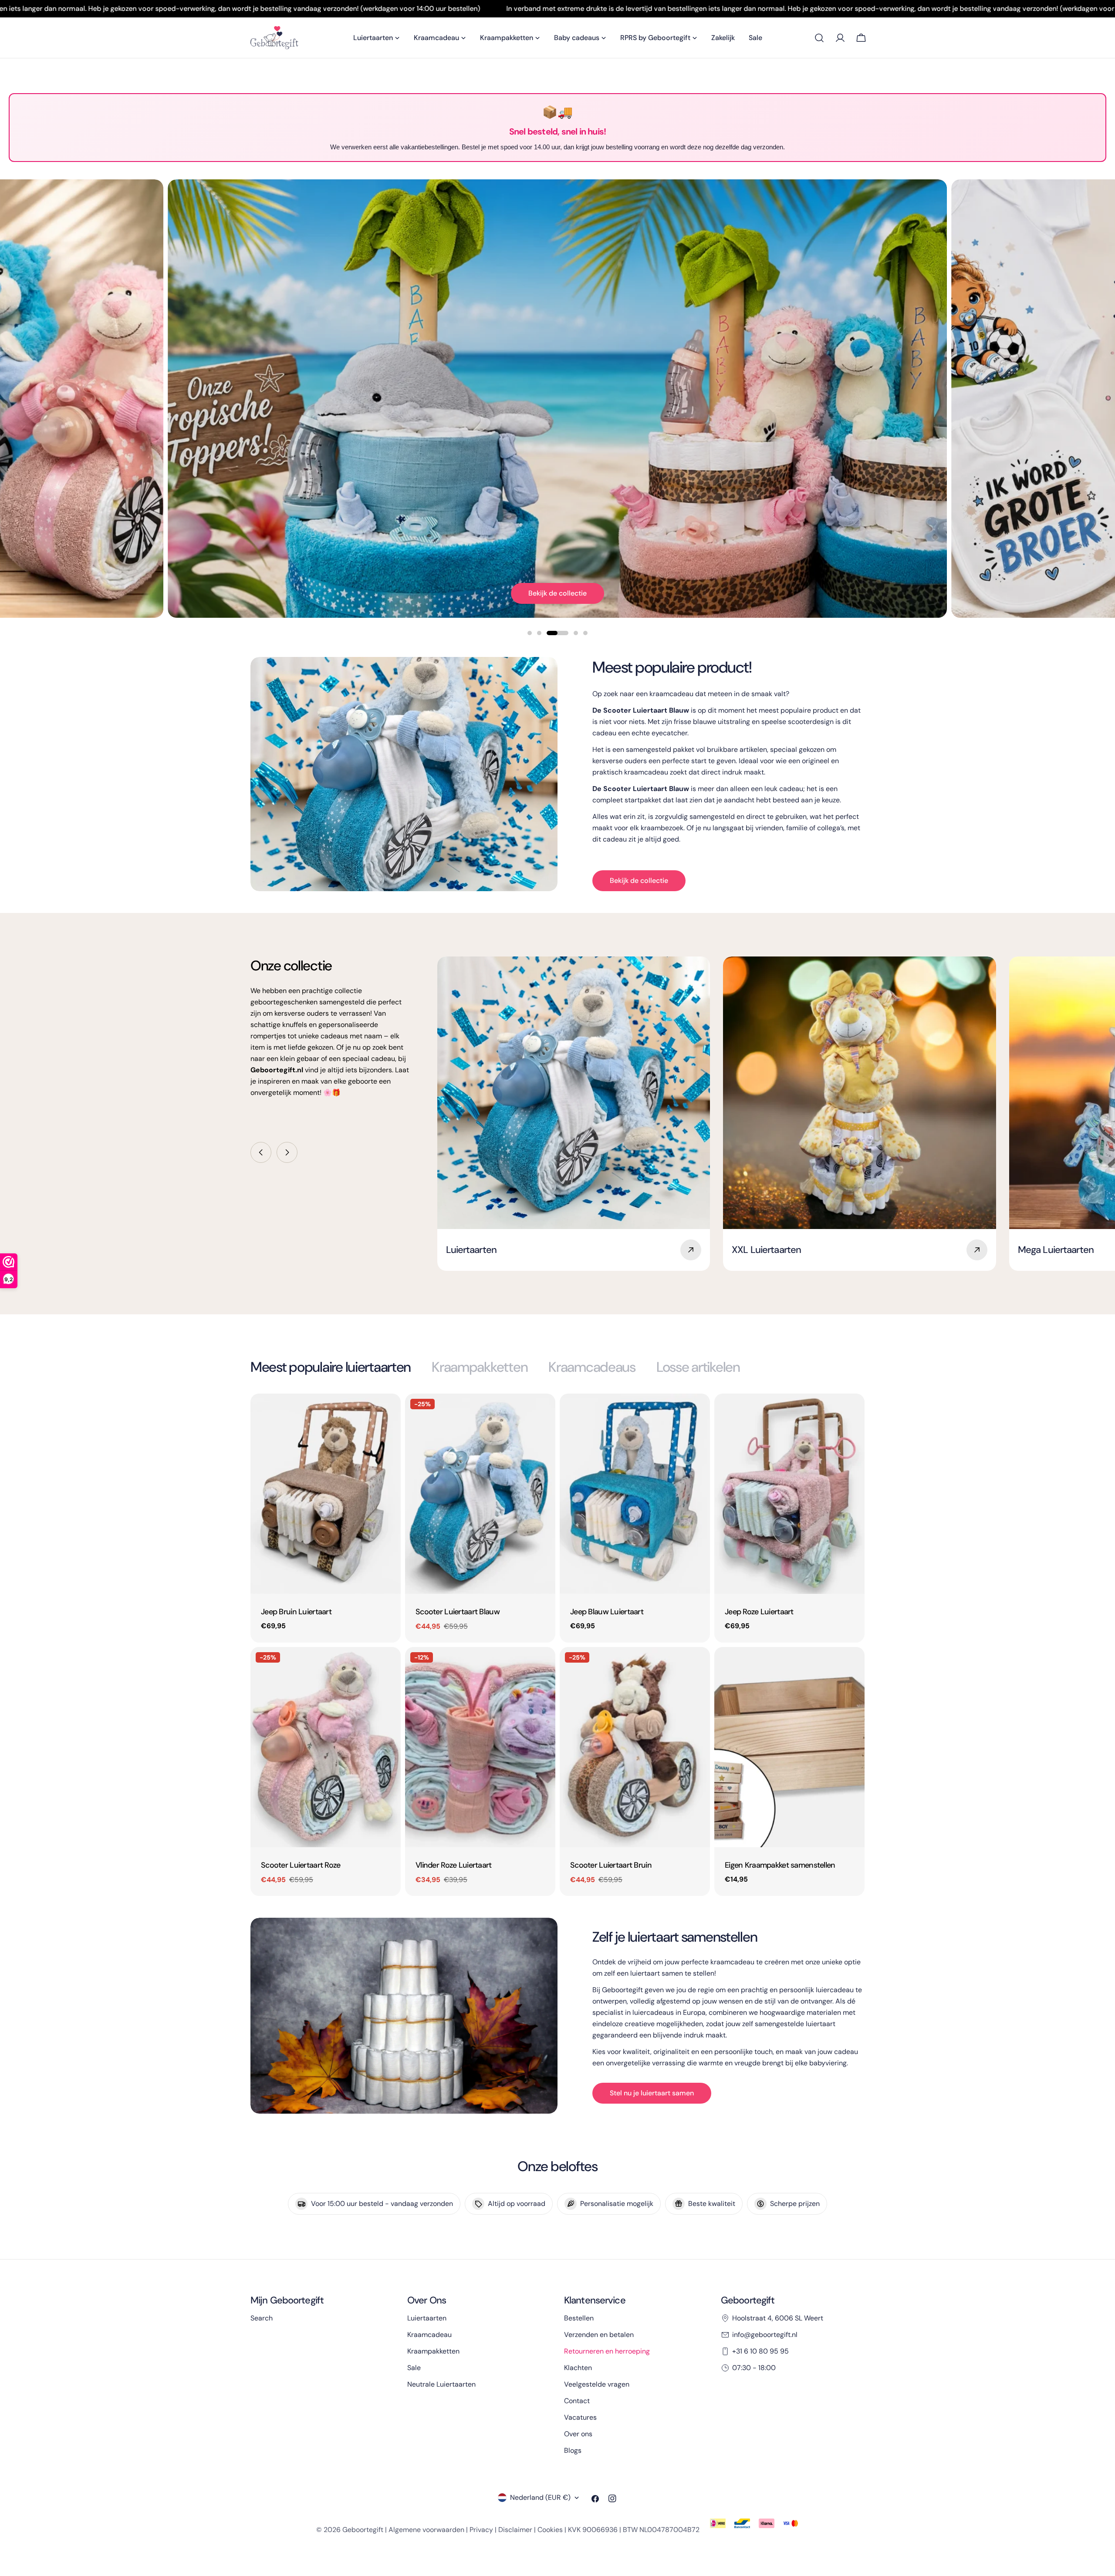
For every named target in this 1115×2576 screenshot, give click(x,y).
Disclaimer (515, 2530)
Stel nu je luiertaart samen (652, 2093)
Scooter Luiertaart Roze (301, 1865)
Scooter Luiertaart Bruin (611, 1865)
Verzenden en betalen (599, 2335)
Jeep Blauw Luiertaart (607, 1612)
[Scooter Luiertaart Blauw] (480, 1494)
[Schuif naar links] (261, 1152)
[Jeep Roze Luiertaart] (789, 1494)
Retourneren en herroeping (607, 2351)
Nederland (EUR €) (540, 2497)
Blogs (573, 2450)
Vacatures (580, 2417)
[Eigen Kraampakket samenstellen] (789, 1747)
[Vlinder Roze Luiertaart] (480, 1747)
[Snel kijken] (388, 1413)
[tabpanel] (557, 1645)
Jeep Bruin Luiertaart (296, 1612)
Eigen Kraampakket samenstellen (780, 1865)
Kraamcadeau (429, 2335)
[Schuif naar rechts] (287, 1152)
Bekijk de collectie (557, 593)
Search (262, 2318)
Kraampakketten (433, 2351)
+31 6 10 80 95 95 (760, 2351)
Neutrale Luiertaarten (441, 2384)
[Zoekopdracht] (819, 38)
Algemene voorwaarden (426, 2530)
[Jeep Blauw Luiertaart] (635, 1494)
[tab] (331, 1367)
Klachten (578, 2368)
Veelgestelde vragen (597, 2384)
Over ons (578, 2434)
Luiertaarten (427, 2318)
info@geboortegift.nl (765, 2335)
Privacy (481, 2530)
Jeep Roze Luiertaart (759, 1612)
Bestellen (579, 2318)
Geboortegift (363, 2530)
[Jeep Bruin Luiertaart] (326, 1494)
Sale (414, 2368)
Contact (577, 2401)
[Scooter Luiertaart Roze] (326, 1747)
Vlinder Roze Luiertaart (454, 1865)
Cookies (550, 2530)
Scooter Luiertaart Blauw (458, 1612)
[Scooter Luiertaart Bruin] (635, 1747)
